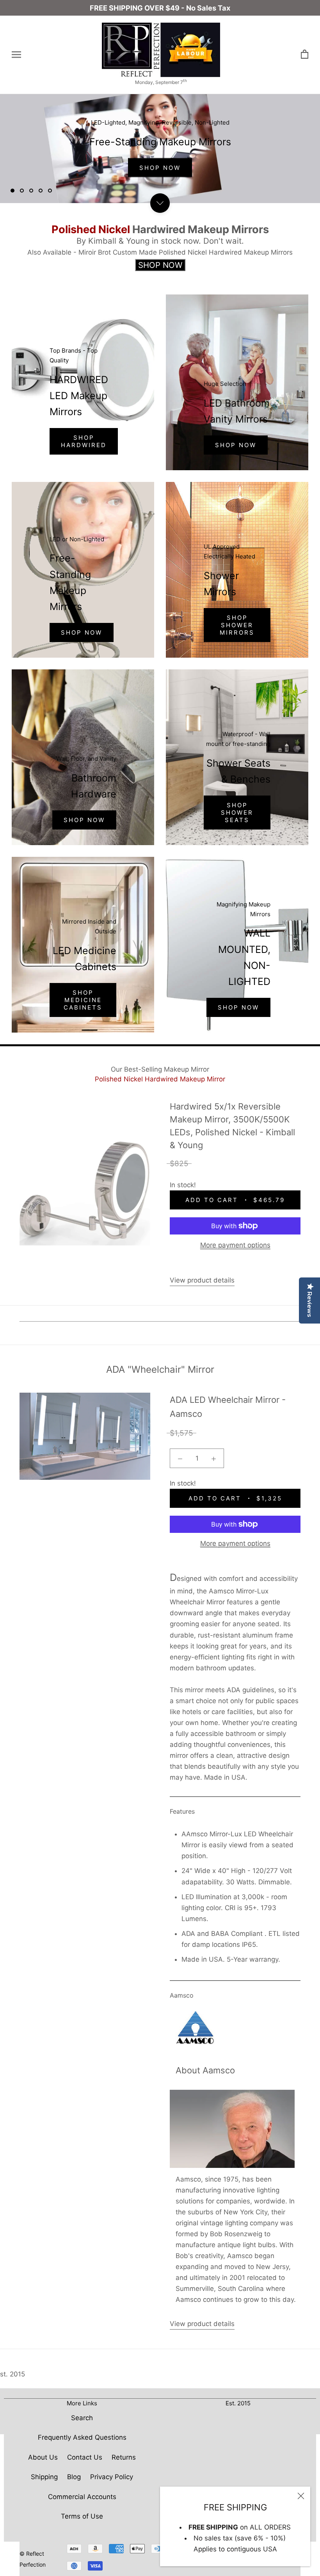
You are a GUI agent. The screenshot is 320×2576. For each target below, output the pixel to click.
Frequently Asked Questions (82, 2437)
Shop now (84, 820)
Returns (124, 2457)
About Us (43, 2457)
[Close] (301, 2496)
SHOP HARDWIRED (84, 441)
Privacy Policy (112, 2477)
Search (82, 2418)
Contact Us (85, 2457)
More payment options (235, 1245)
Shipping (44, 2477)
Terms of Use (82, 2516)
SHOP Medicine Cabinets (83, 1000)
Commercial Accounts (82, 2497)
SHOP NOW (82, 632)
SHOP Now (160, 168)
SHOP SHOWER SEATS (237, 813)
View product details (202, 1280)
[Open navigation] (16, 55)
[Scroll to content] (160, 203)
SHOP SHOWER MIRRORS (237, 625)
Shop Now (236, 445)
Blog (74, 2477)
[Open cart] (305, 54)
